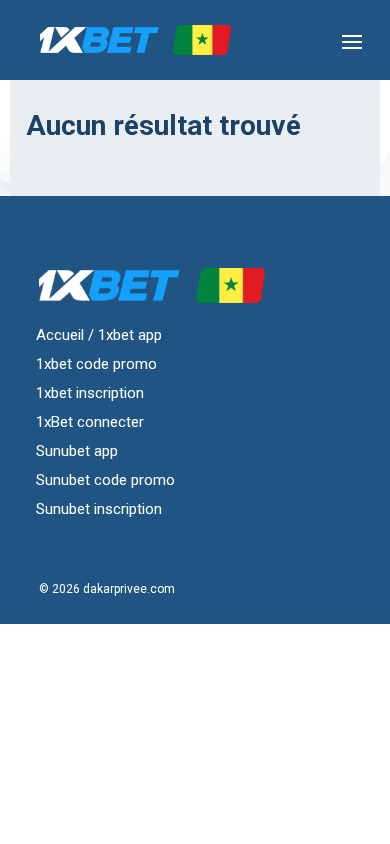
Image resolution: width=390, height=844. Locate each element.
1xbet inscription (90, 392)
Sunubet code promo (105, 479)
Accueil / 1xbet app (99, 334)
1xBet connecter (90, 421)
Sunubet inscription (99, 508)
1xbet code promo (96, 363)
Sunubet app (77, 450)
